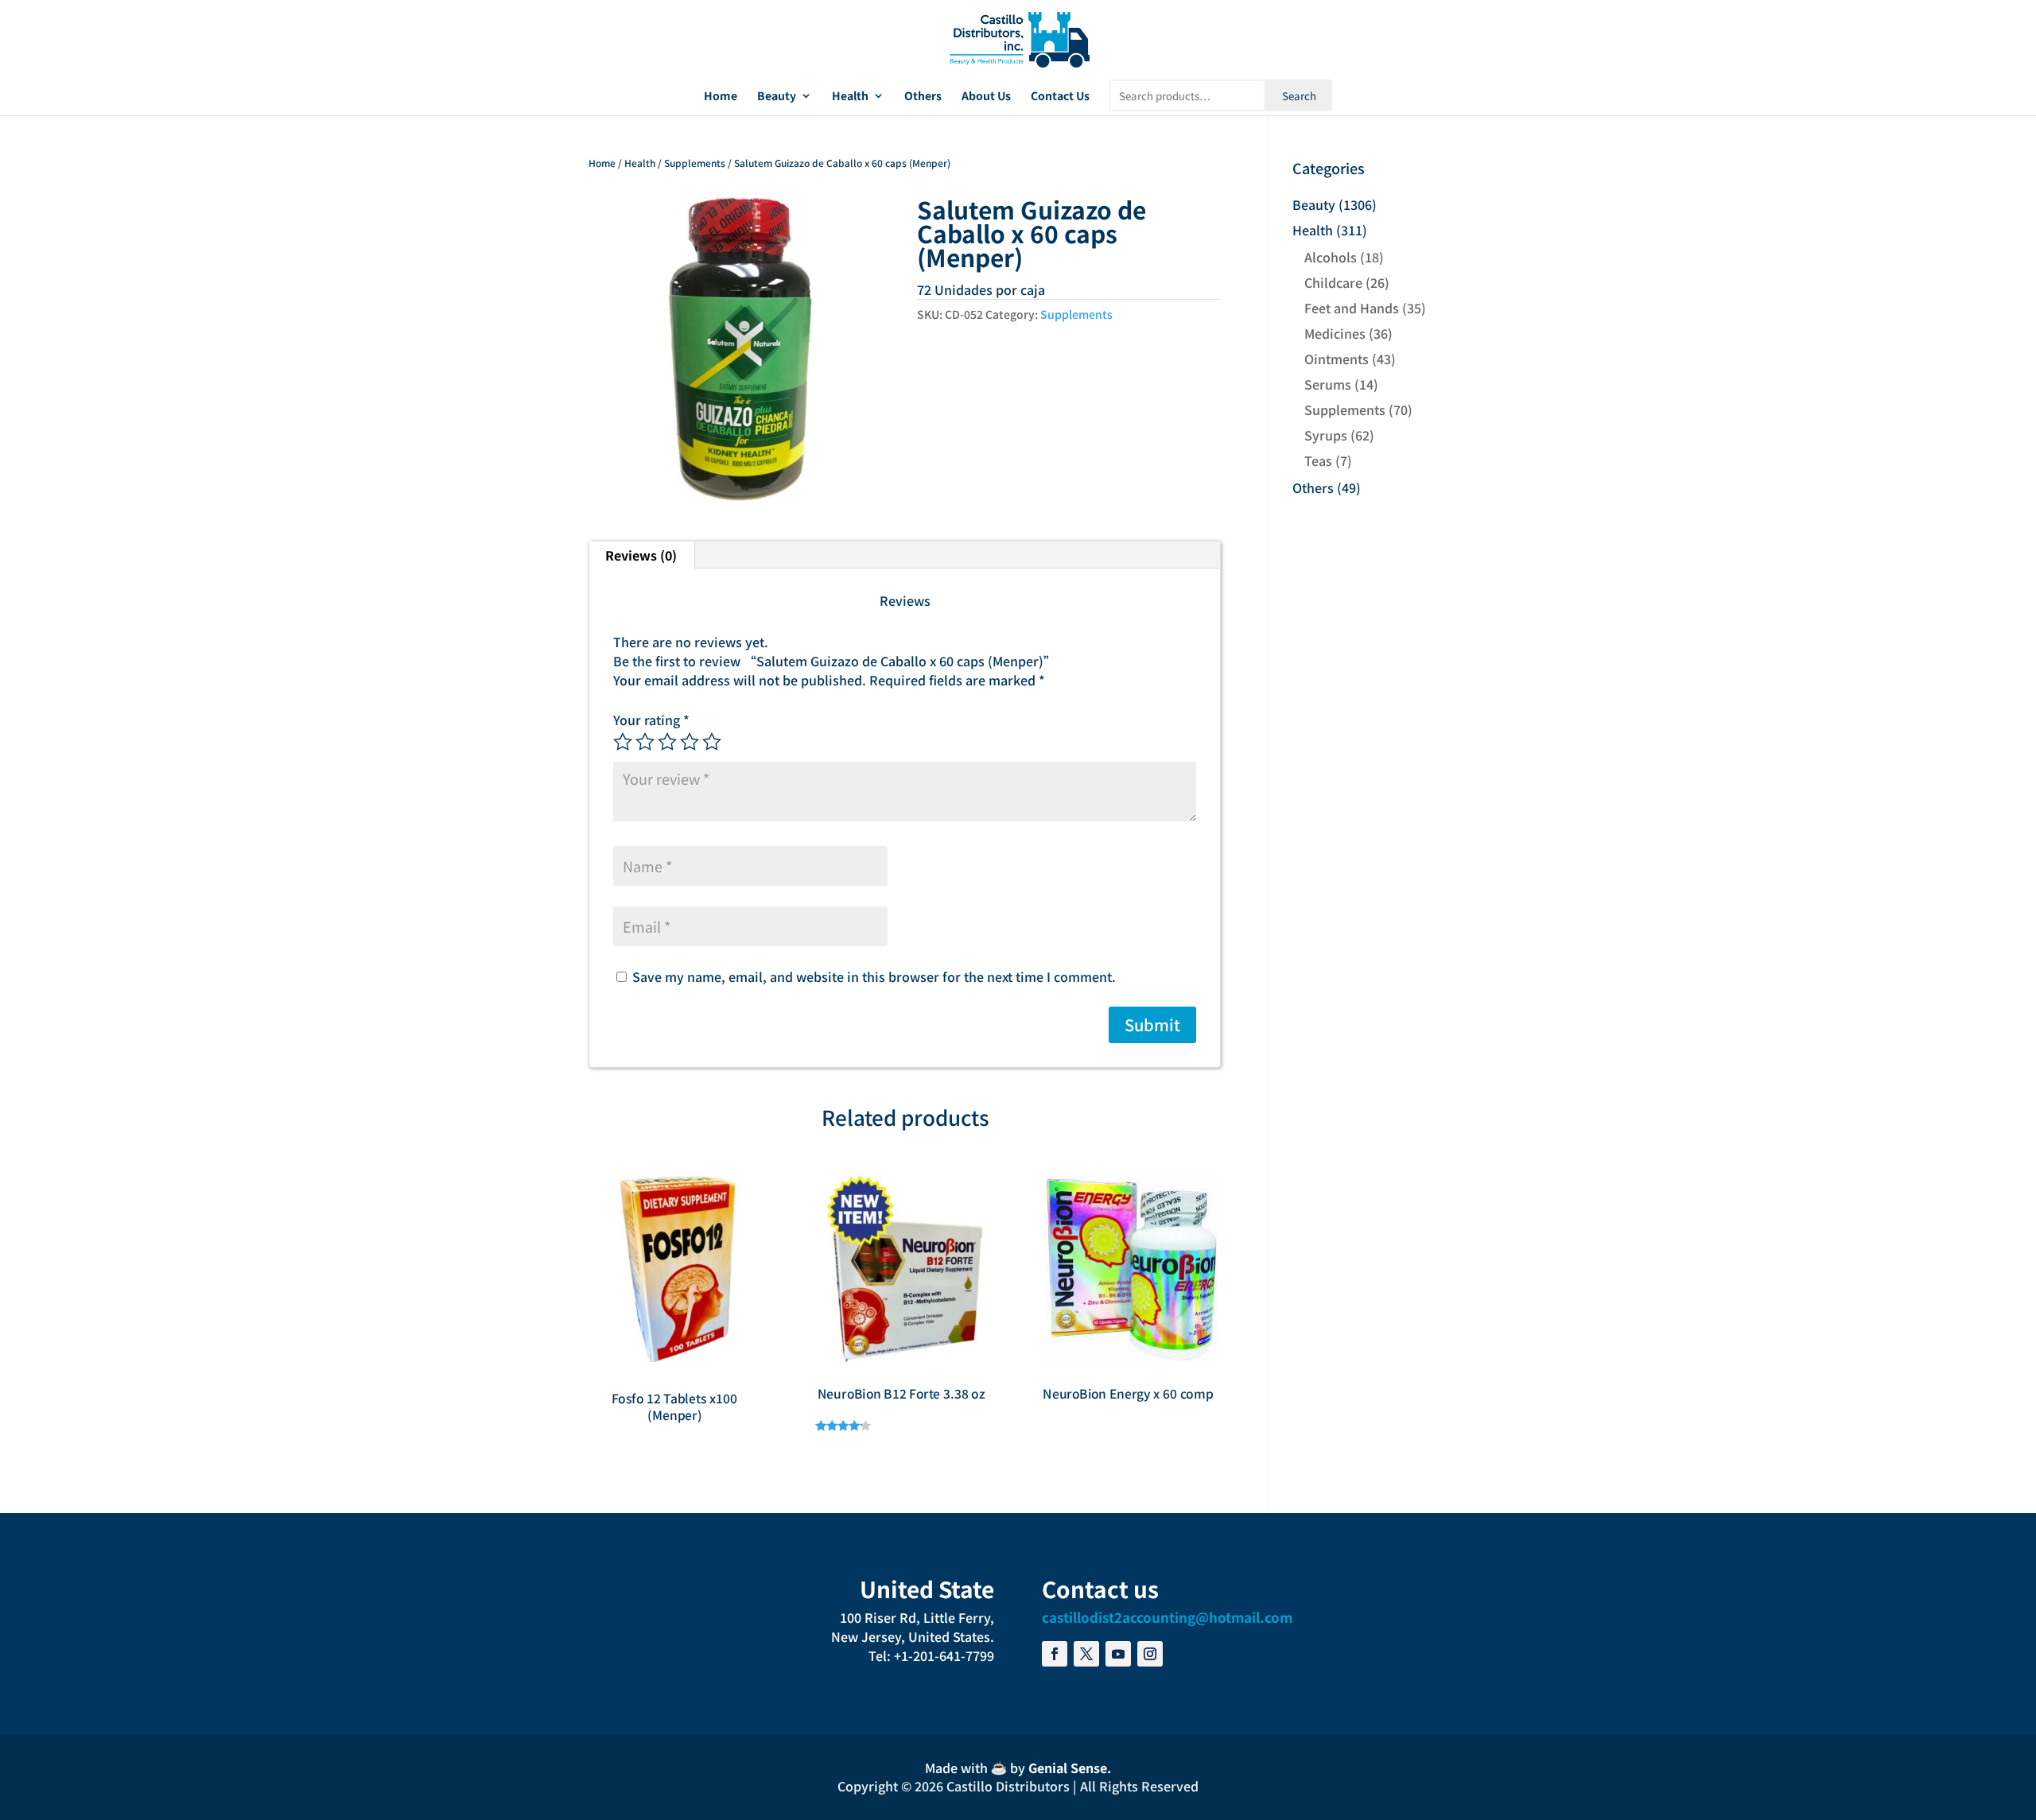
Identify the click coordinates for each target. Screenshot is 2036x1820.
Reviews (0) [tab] (641, 555)
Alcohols (1331, 257)
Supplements (695, 163)
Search (1299, 96)
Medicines (1335, 333)
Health (850, 97)
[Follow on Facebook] (1055, 1654)
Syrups (1326, 435)
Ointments (1337, 359)
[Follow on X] (1086, 1654)
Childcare (1333, 282)
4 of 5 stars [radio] (690, 742)
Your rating (651, 720)
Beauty (777, 97)
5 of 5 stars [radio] (712, 742)
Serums (1328, 384)
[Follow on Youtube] (1118, 1654)
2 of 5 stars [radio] (645, 742)
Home (721, 97)
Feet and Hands (1352, 308)
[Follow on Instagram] (1150, 1654)
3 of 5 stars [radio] (667, 742)
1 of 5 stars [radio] (623, 742)
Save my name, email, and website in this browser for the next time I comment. (874, 976)
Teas (1318, 460)
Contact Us (1060, 97)
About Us (986, 97)
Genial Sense (1068, 1768)
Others (923, 97)
